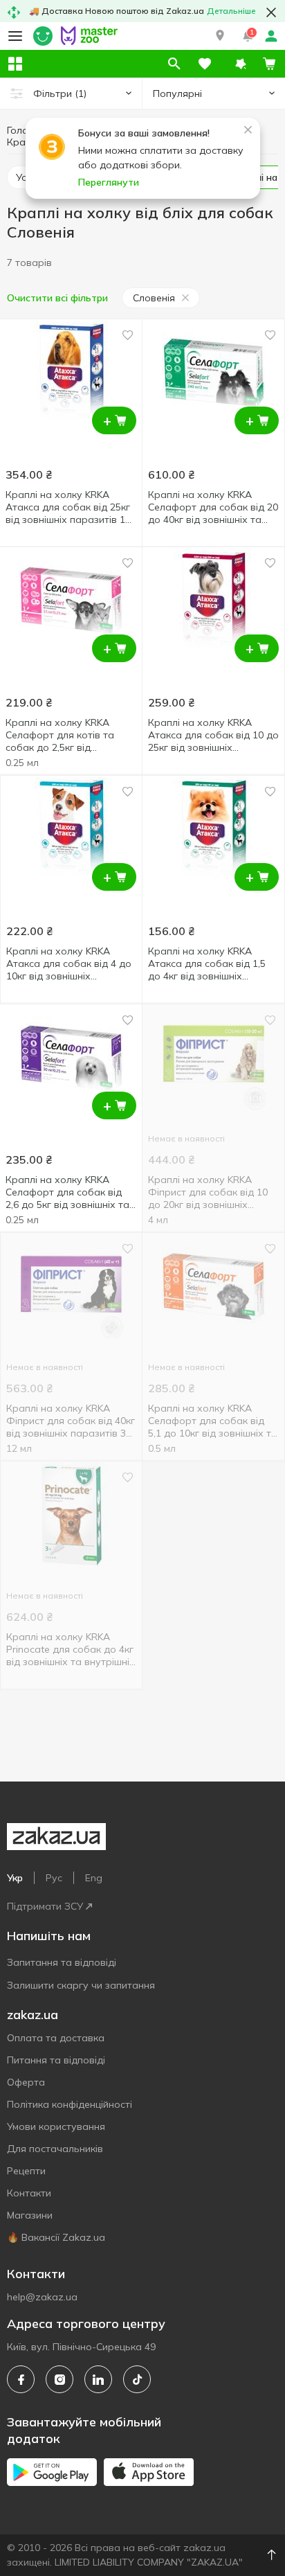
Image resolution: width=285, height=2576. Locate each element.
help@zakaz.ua (42, 2297)
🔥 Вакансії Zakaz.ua (56, 2237)
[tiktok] (137, 2379)
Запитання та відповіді (62, 1962)
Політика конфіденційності (70, 2104)
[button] (220, 36)
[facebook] (21, 2379)
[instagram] (59, 2379)
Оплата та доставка (56, 2038)
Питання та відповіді (56, 2060)
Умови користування (56, 2126)
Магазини (30, 2215)
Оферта (26, 2082)
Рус (54, 1878)
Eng (94, 1878)
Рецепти (26, 2171)
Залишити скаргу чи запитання (81, 1985)
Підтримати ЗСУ (45, 1906)
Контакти (29, 2193)
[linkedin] (98, 2379)
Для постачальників (55, 2149)
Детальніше (231, 11)
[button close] (271, 12)
